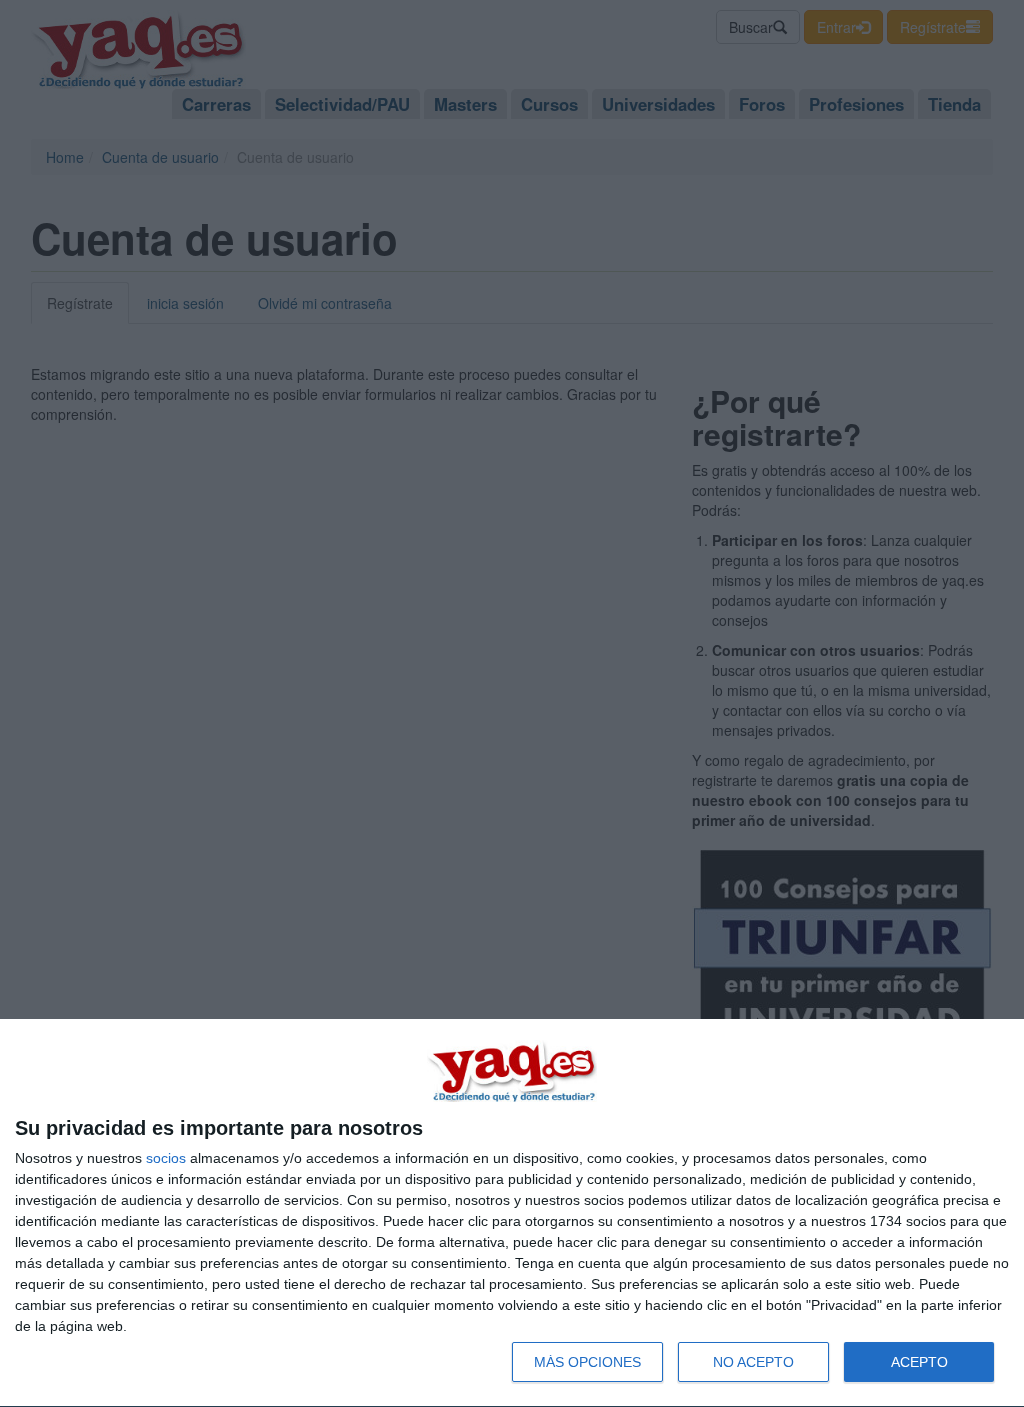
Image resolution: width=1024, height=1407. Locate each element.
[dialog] (512, 1213)
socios (166, 1158)
